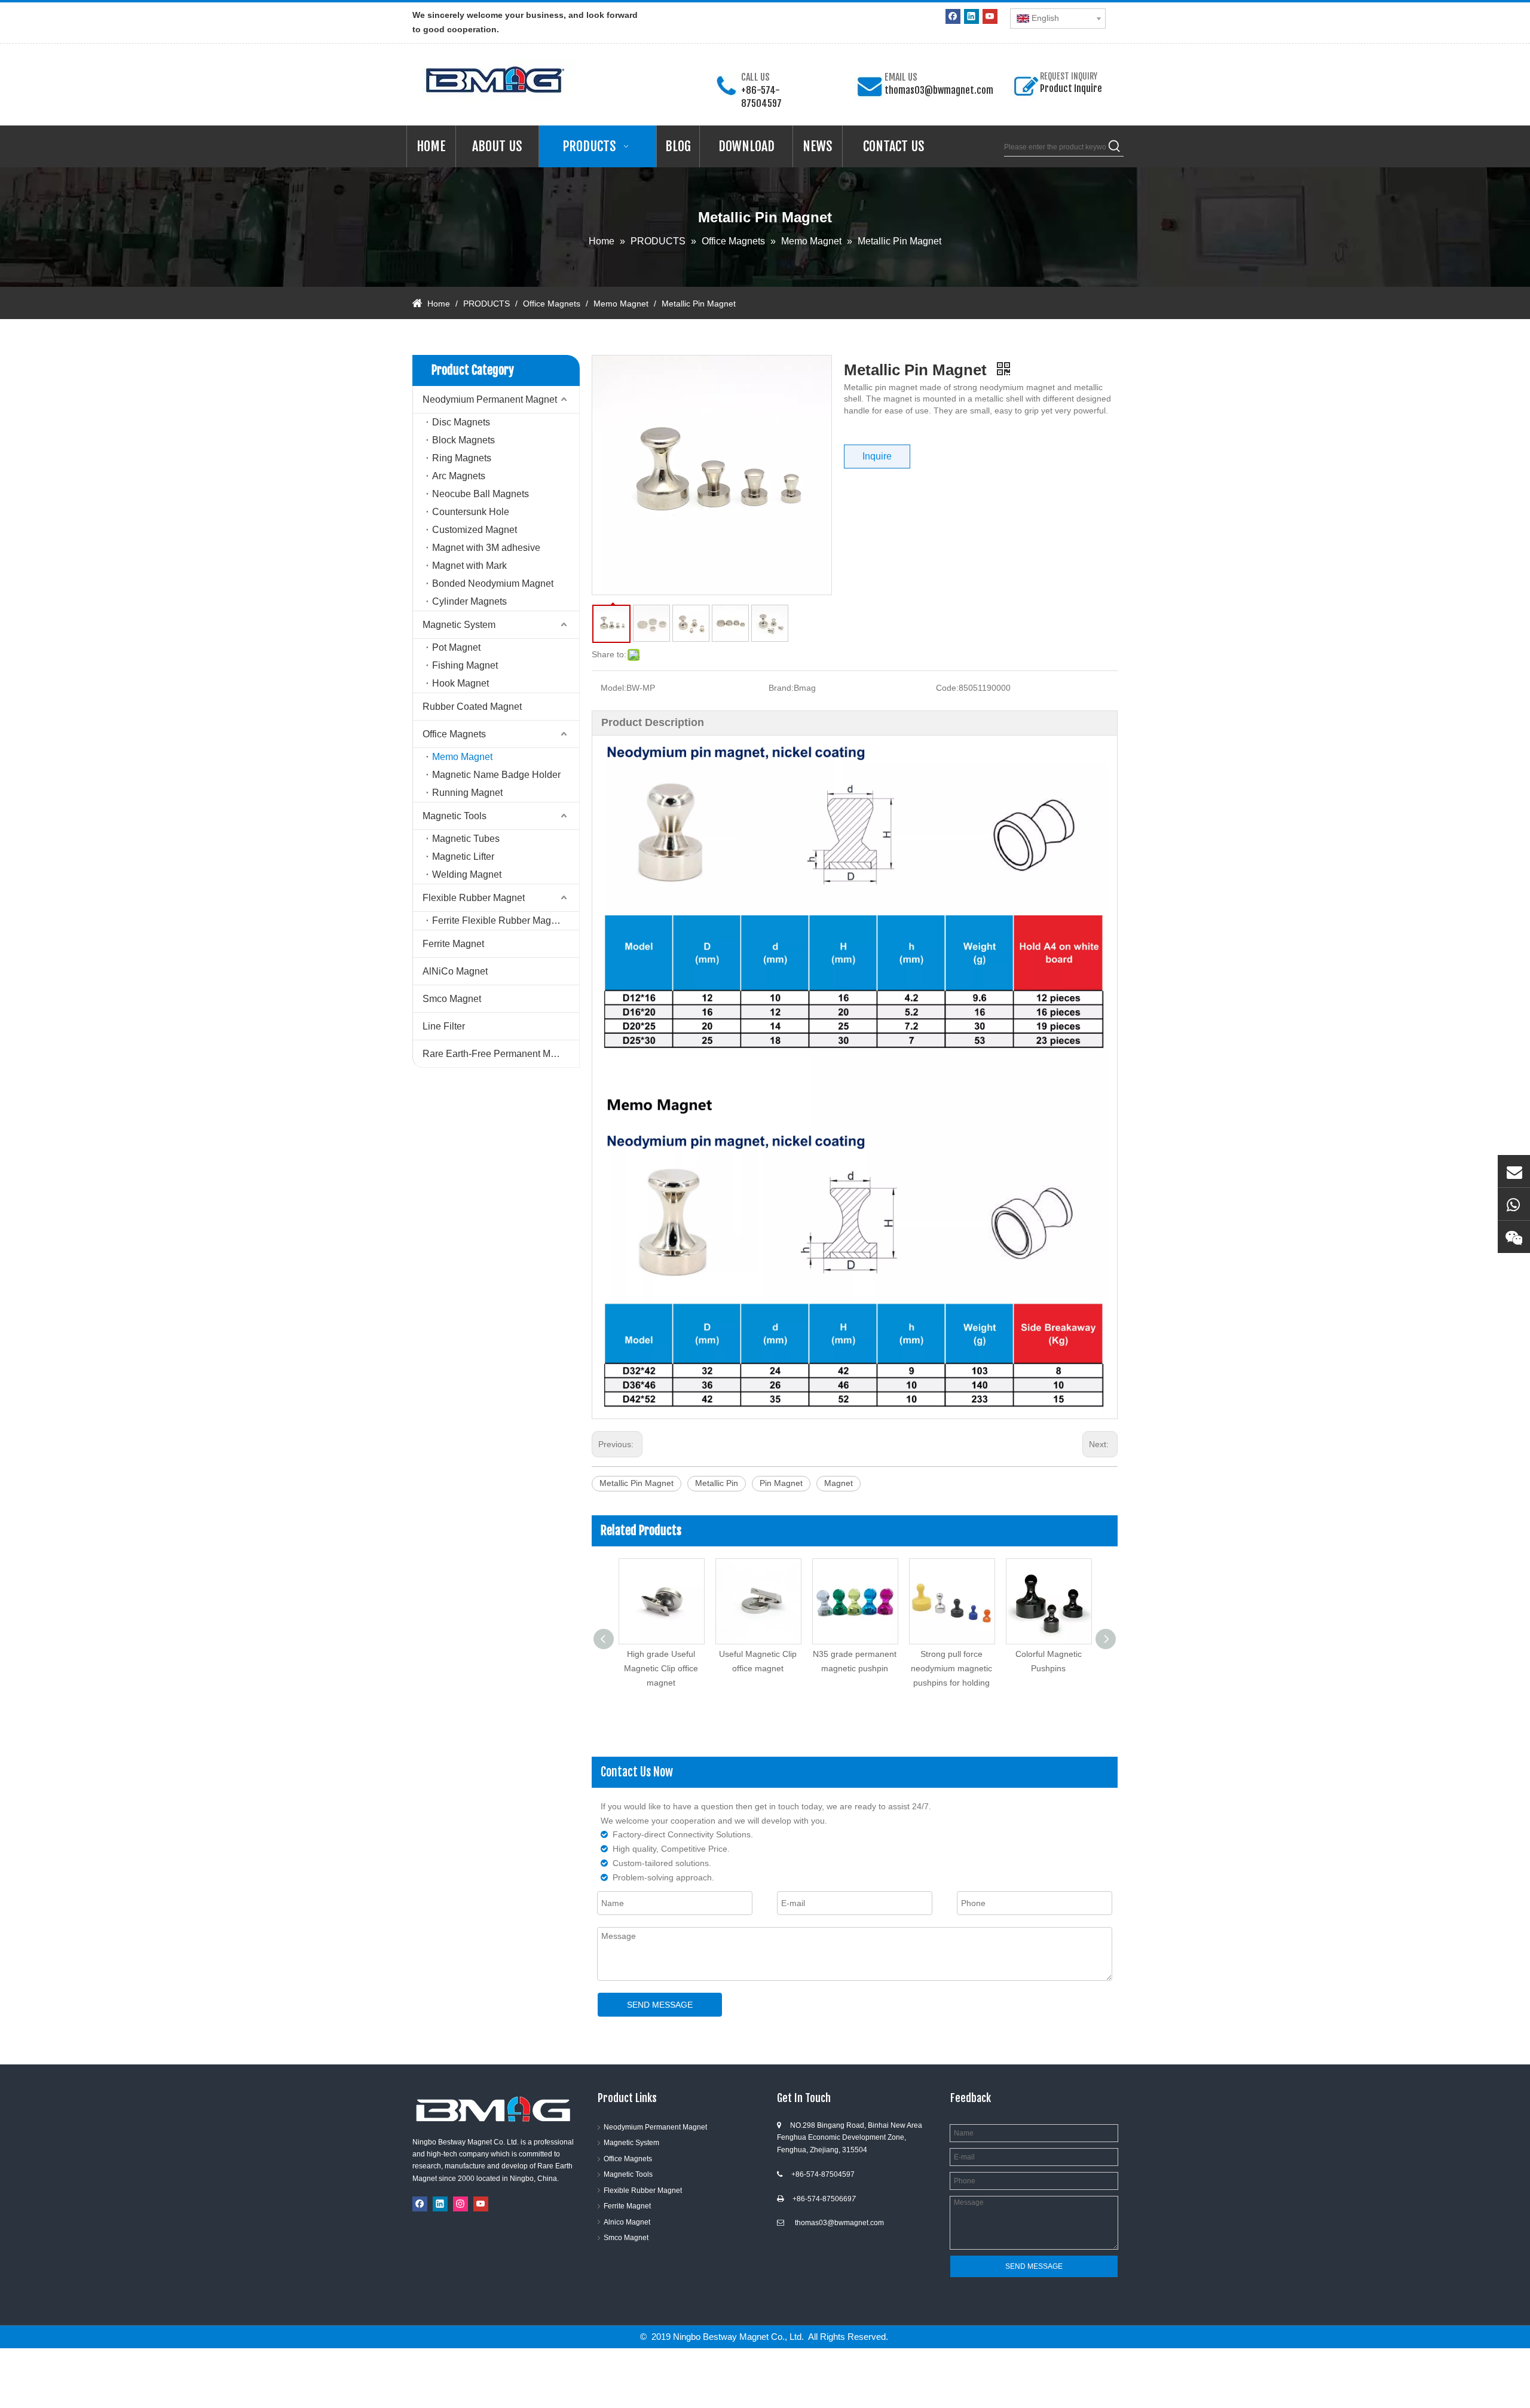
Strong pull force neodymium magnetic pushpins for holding (855, 1668)
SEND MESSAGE (660, 2005)
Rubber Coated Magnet (472, 707)
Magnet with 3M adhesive (486, 548)
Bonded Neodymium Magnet (493, 583)
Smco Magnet (452, 999)
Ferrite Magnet (453, 944)
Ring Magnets (462, 458)
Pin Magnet (781, 1483)
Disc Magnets (461, 422)
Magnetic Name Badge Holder (496, 775)
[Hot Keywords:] (1115, 147)
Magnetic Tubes (466, 839)
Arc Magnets (459, 476)
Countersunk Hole (471, 512)
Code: (947, 688)
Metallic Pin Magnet (637, 1483)
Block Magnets (463, 440)
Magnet (839, 1483)
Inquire (877, 456)
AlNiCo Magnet (455, 971)
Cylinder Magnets (469, 601)
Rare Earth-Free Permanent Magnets (501, 1054)
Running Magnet (467, 793)
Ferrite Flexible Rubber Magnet (498, 920)
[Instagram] (460, 2204)
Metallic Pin (717, 1483)
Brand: (781, 688)
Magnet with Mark (469, 566)
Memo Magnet (462, 757)
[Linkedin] (971, 16)
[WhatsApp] (1514, 1204)
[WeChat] (1514, 1237)
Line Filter (444, 1026)
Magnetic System (459, 625)
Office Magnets (454, 734)
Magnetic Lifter (463, 857)
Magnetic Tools (455, 816)
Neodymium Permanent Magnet (490, 399)
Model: (613, 688)
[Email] (1514, 1171)
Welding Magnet (467, 874)
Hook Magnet (460, 683)
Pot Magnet (456, 647)
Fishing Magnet (465, 665)
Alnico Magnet (627, 2222)
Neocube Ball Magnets (481, 494)
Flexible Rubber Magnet (474, 898)
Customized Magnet (475, 530)
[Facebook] (953, 16)
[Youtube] (990, 16)
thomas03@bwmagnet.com (939, 90)
